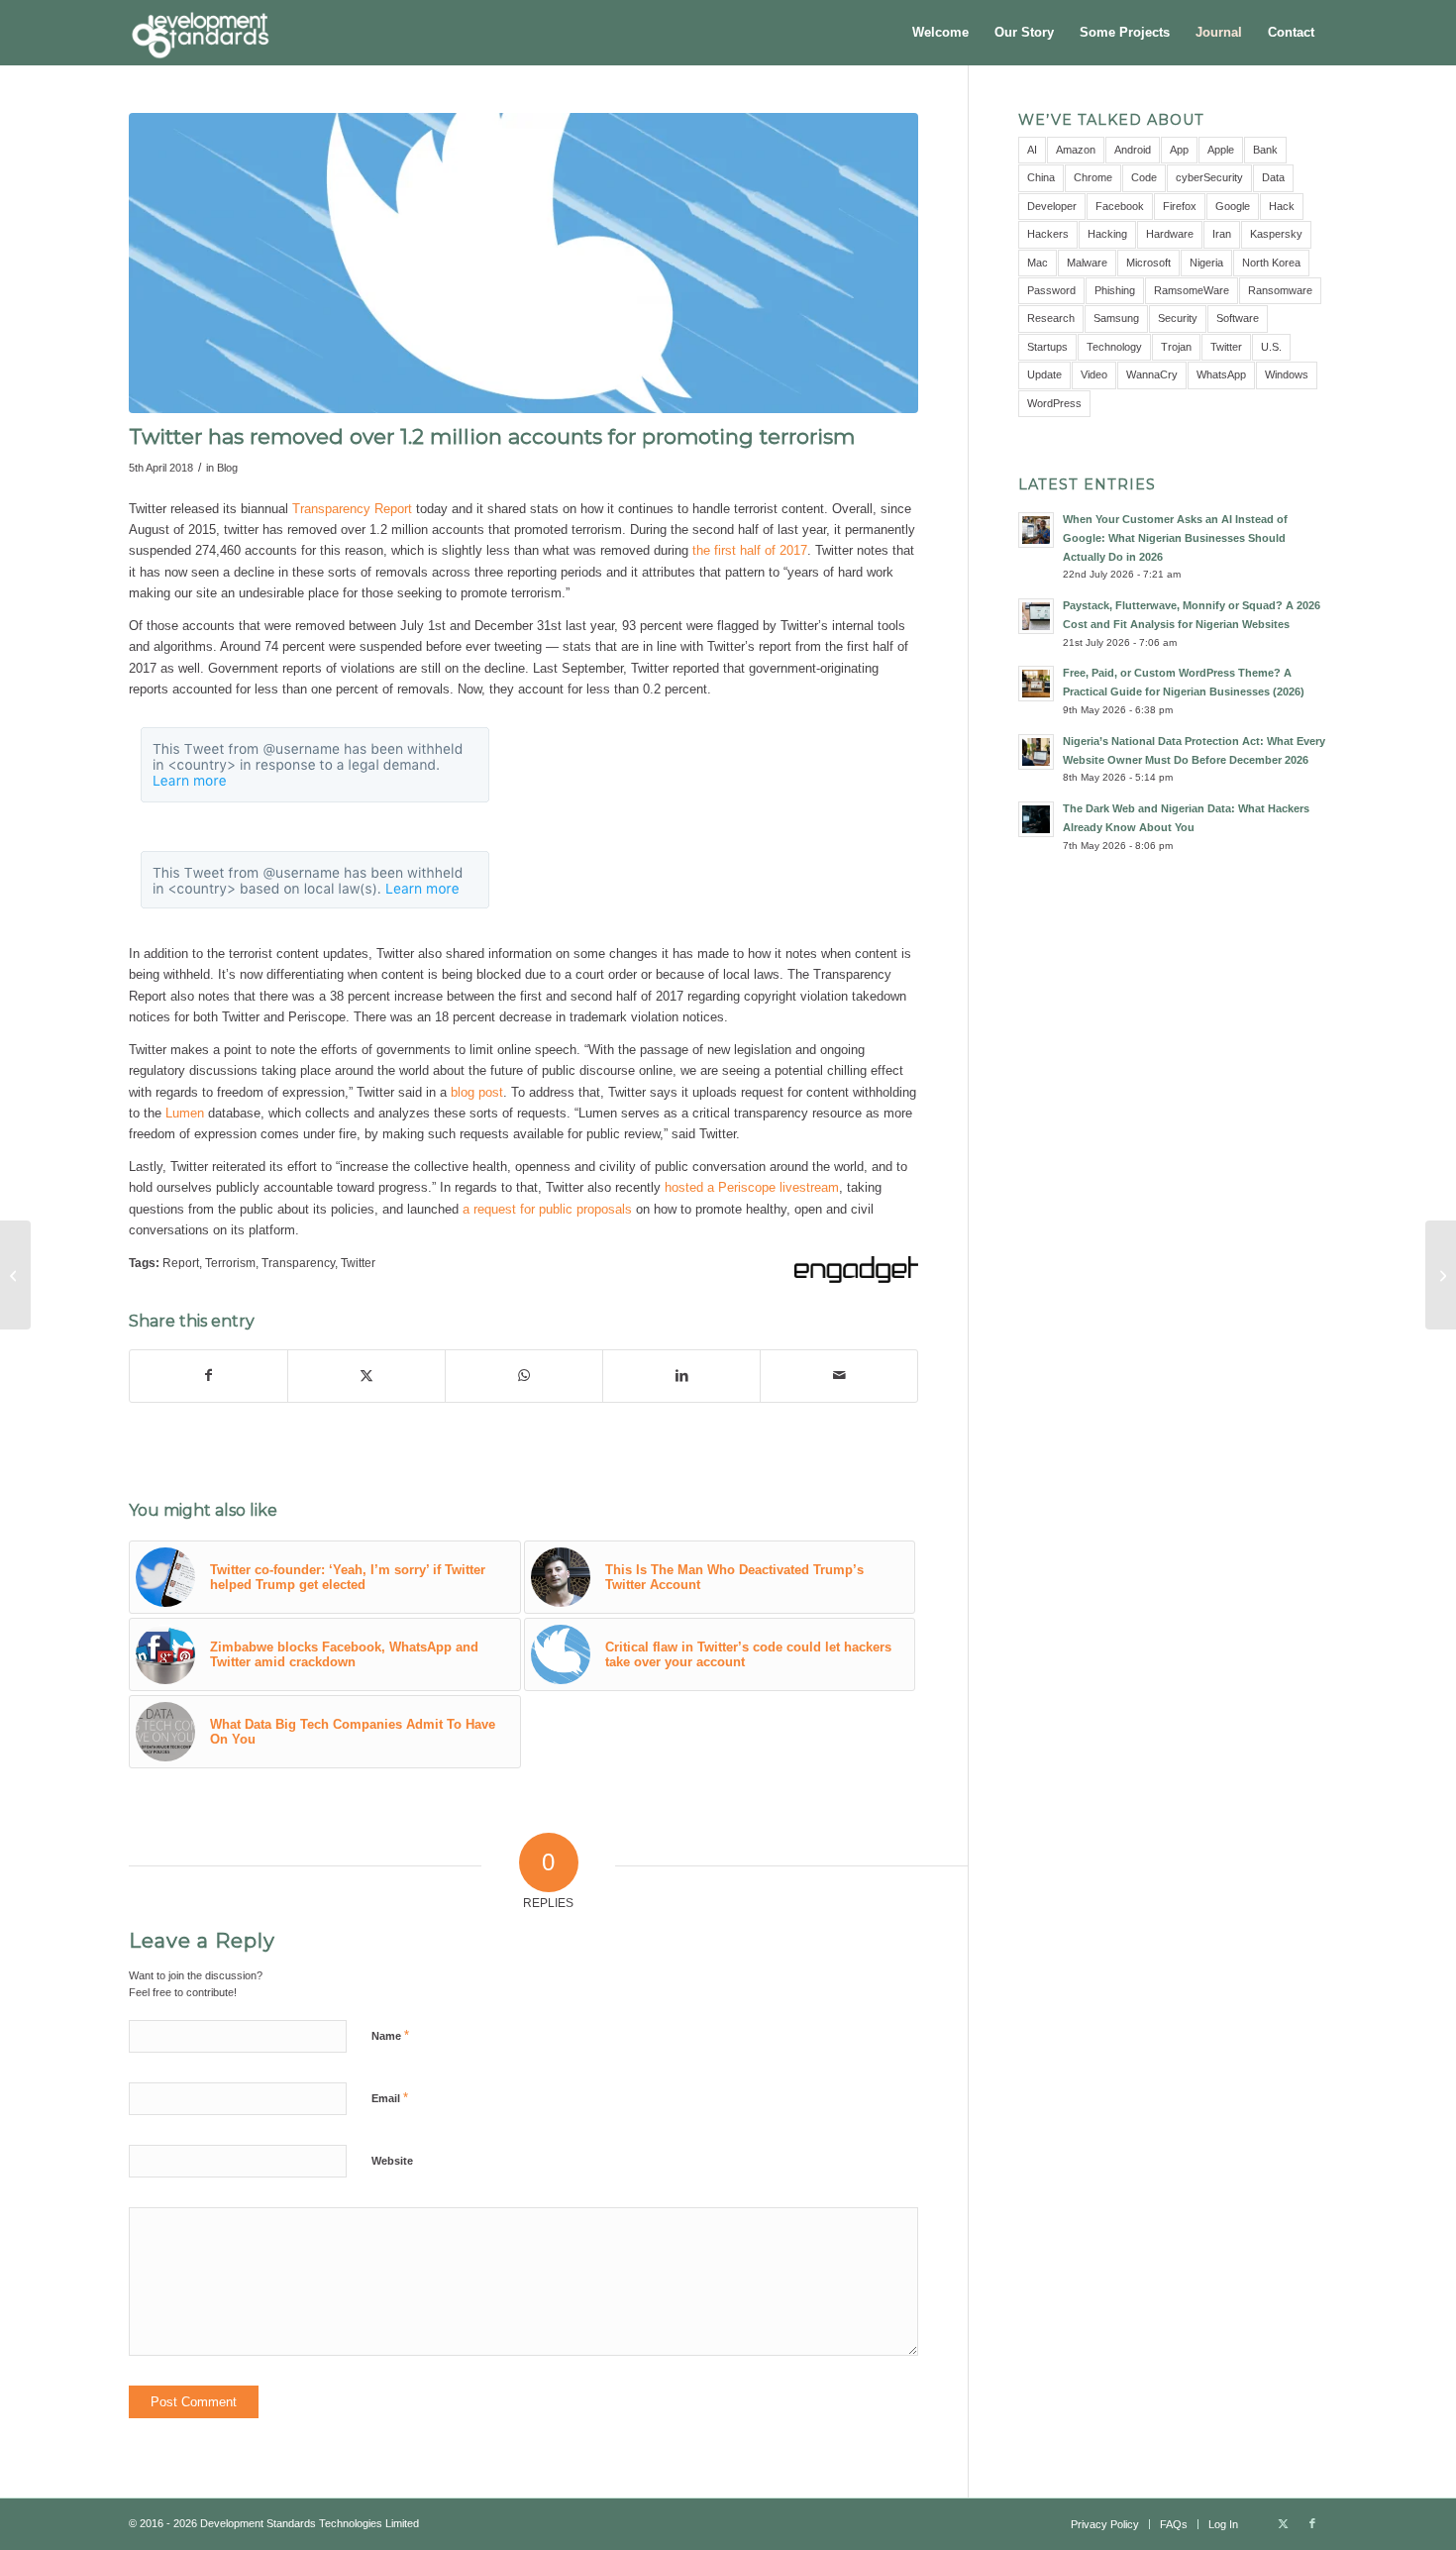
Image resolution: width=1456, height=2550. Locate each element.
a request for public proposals (547, 1209)
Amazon (1076, 150)
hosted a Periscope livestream (752, 1187)
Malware (1087, 263)
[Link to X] (1283, 2523)
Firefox (1180, 206)
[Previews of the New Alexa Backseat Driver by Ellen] (15, 1275)
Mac (1038, 263)
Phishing (1115, 290)
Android (1133, 150)
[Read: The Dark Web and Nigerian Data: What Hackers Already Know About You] (1036, 819)
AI (1032, 150)
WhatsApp (1221, 374)
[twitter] (523, 263)
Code (1144, 177)
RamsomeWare (1192, 290)
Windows (1287, 374)
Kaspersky (1276, 234)
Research (1051, 318)
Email (390, 2098)
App (1179, 150)
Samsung (1116, 318)
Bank (1265, 150)
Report (181, 1263)
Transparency (298, 1263)
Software (1238, 318)
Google (1233, 206)
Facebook (1120, 206)
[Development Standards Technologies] (200, 33)
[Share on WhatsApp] (524, 1376)
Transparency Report (352, 509)
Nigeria (1206, 263)
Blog (227, 468)
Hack (1282, 206)
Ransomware (1280, 290)
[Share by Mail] (839, 1376)
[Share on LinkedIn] (681, 1376)
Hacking (1107, 234)
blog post (477, 1092)
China (1041, 177)
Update (1044, 374)
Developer (1052, 206)
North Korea (1271, 263)
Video (1094, 374)
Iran (1222, 234)
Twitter (358, 1263)
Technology (1114, 347)
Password (1051, 290)
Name (390, 2035)
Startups (1047, 347)
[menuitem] (940, 33)
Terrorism (230, 1263)
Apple (1221, 150)
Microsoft (1148, 263)
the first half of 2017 (750, 550)
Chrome (1093, 177)
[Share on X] (366, 1376)
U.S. (1271, 347)
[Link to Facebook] (1312, 2523)
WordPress (1054, 403)
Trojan (1176, 347)
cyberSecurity (1209, 177)
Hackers (1048, 234)
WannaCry (1152, 374)
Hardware (1170, 234)
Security (1178, 318)
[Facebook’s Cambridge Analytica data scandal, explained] (1441, 1275)
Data (1273, 177)
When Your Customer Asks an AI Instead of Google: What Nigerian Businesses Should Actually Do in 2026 (1175, 538)
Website (392, 2161)
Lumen (185, 1113)
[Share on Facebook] (208, 1376)
